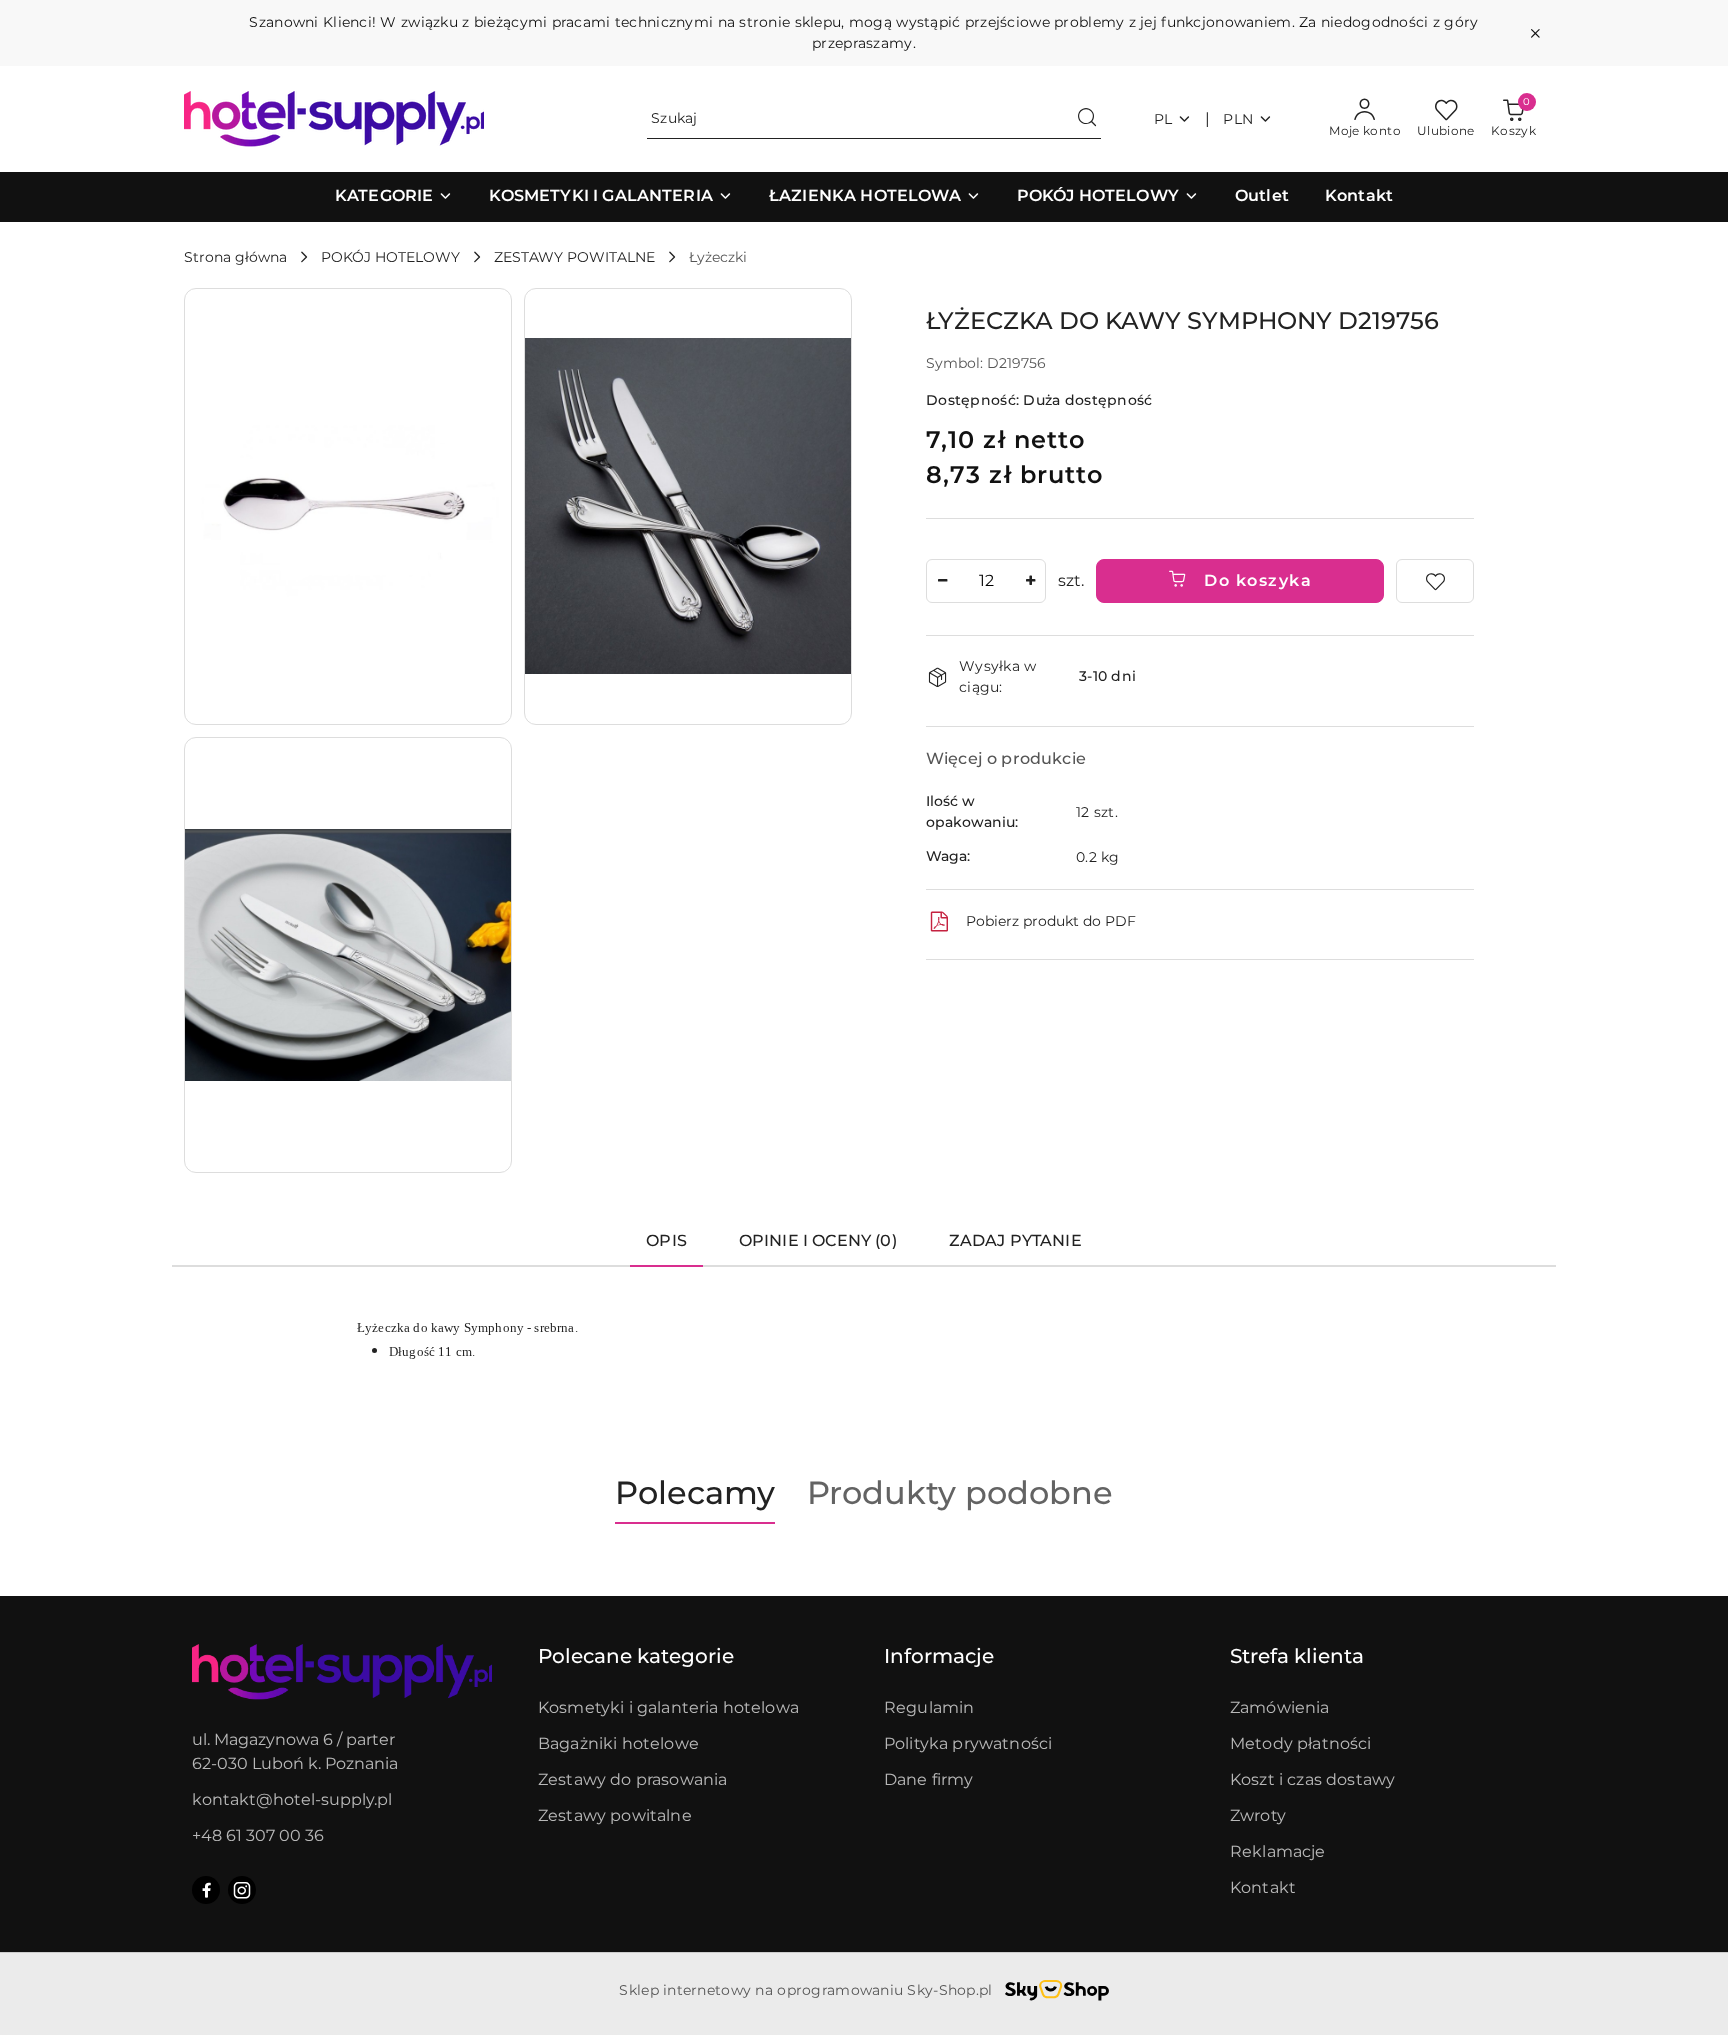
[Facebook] (206, 1890)
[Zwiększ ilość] (1030, 581)
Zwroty (1258, 1815)
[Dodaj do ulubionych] (1435, 581)
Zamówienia (1280, 1707)
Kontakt (1263, 1887)
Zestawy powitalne (615, 1815)
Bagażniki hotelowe (618, 1743)
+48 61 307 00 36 (258, 1835)
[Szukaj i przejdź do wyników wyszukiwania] (1087, 119)
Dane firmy (929, 1779)
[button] (394, 197)
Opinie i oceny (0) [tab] (818, 1240)
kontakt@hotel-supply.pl (292, 1799)
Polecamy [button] (695, 1492)
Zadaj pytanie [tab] (1015, 1240)
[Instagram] (242, 1890)
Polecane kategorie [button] (636, 1656)
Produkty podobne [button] (960, 1492)
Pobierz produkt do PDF (1051, 921)
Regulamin (929, 1707)
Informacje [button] (939, 1656)
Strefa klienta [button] (1297, 1656)
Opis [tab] (666, 1240)
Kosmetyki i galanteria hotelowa (668, 1707)
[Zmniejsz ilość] (942, 581)
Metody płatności (1301, 1743)
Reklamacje (1278, 1851)
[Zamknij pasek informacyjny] (1535, 33)
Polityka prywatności (968, 1743)
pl (1163, 119)
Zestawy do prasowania (632, 1779)
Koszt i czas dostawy (1312, 1779)
